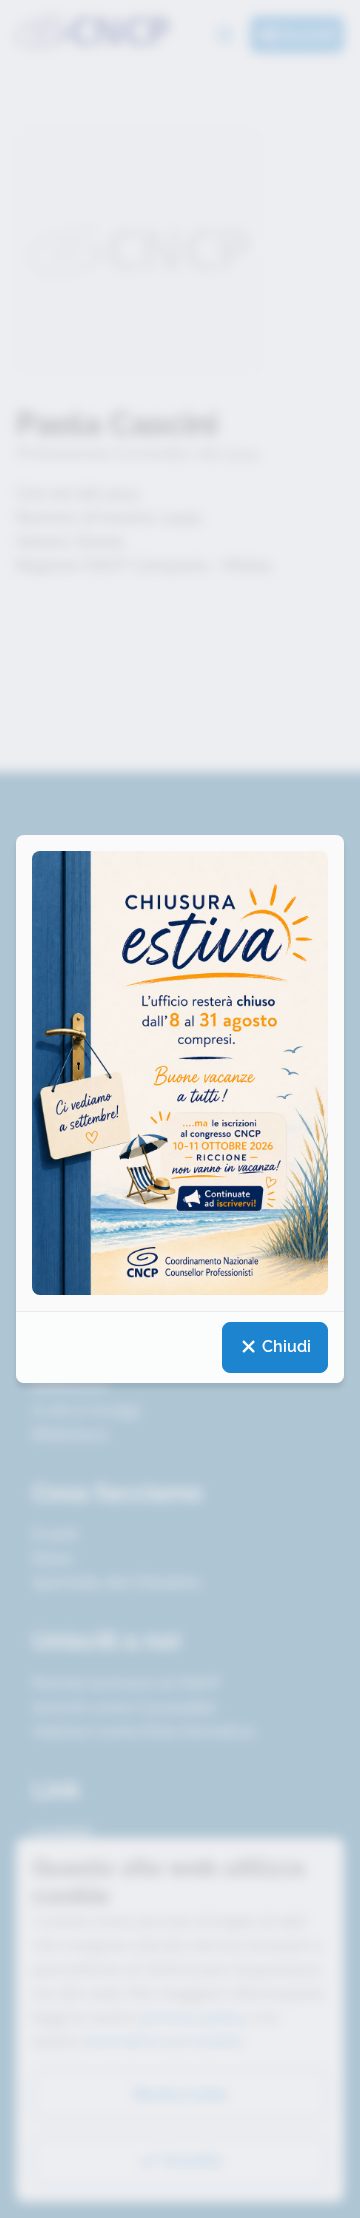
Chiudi (284, 1346)
